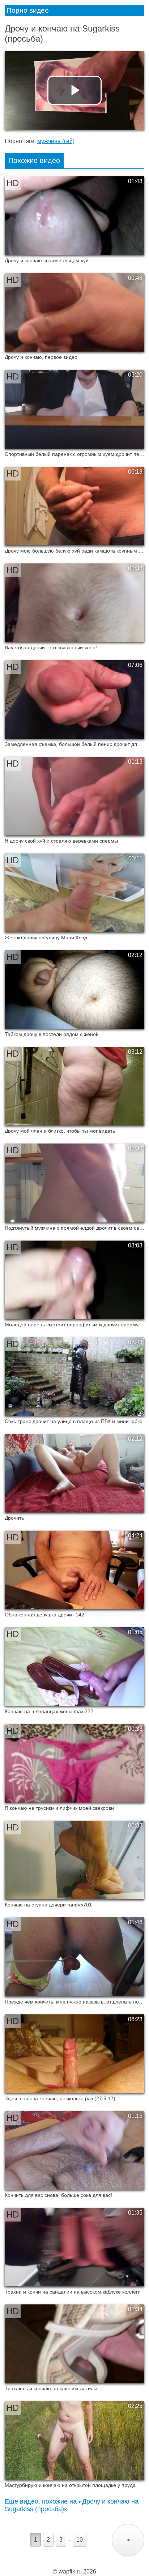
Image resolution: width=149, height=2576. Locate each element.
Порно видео (28, 10)
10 (80, 2540)
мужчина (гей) (56, 141)
